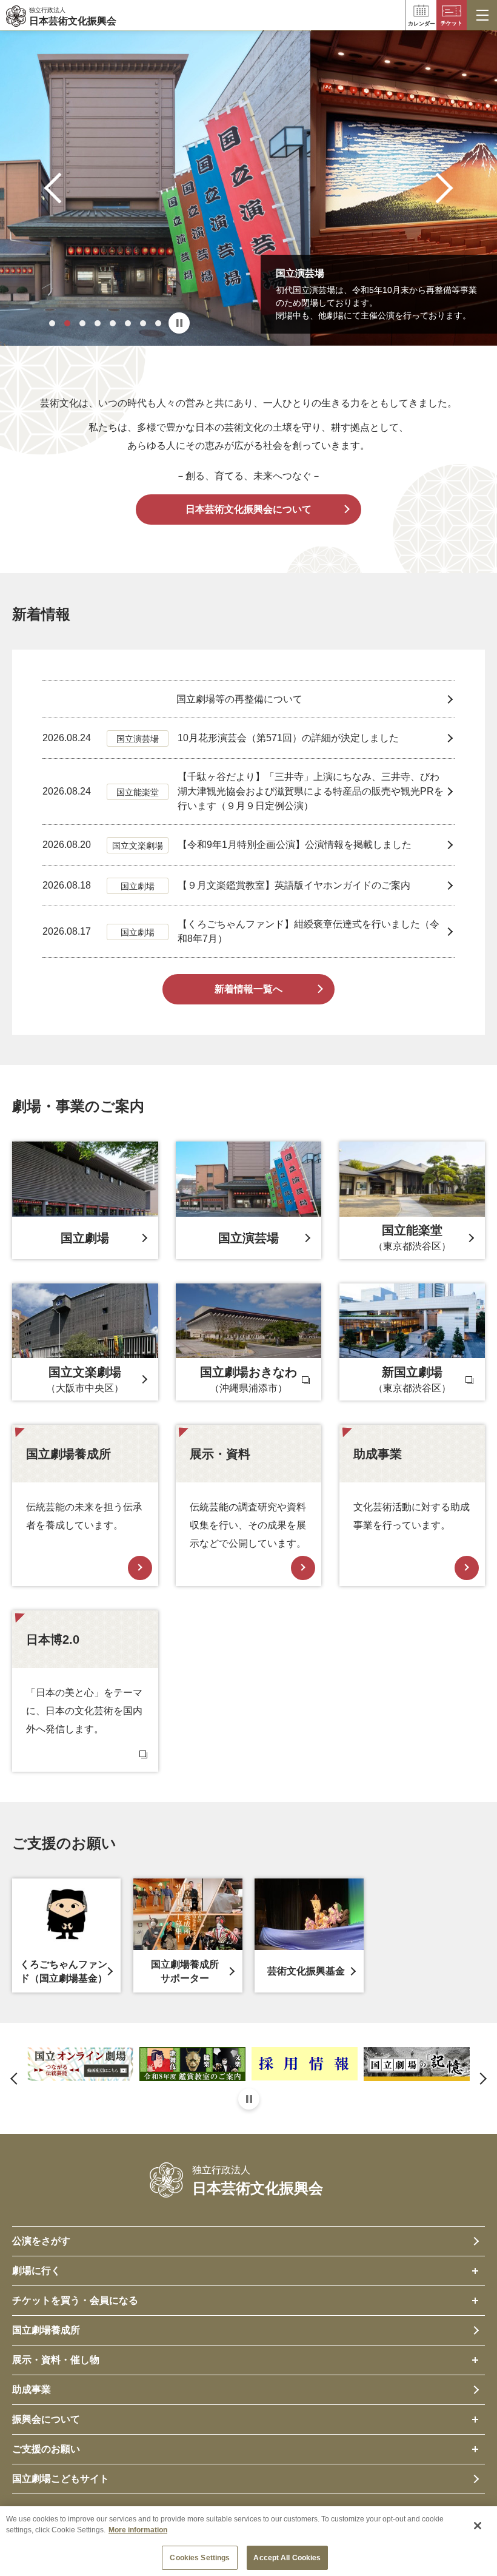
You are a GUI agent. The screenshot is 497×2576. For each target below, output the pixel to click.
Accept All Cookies (287, 2558)
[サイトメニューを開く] (482, 15)
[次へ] (438, 188)
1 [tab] (52, 323)
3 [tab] (82, 323)
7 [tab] (143, 323)
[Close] (478, 2526)
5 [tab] (113, 323)
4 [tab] (98, 323)
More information (138, 2530)
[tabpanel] (248, 188)
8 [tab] (158, 323)
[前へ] (60, 188)
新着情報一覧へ (248, 989)
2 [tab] (67, 323)
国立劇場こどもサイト (61, 2479)
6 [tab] (128, 323)
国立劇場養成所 (46, 2330)
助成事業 (32, 2389)
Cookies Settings (200, 2558)
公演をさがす (41, 2241)
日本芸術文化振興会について (248, 509)
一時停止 (179, 323)
